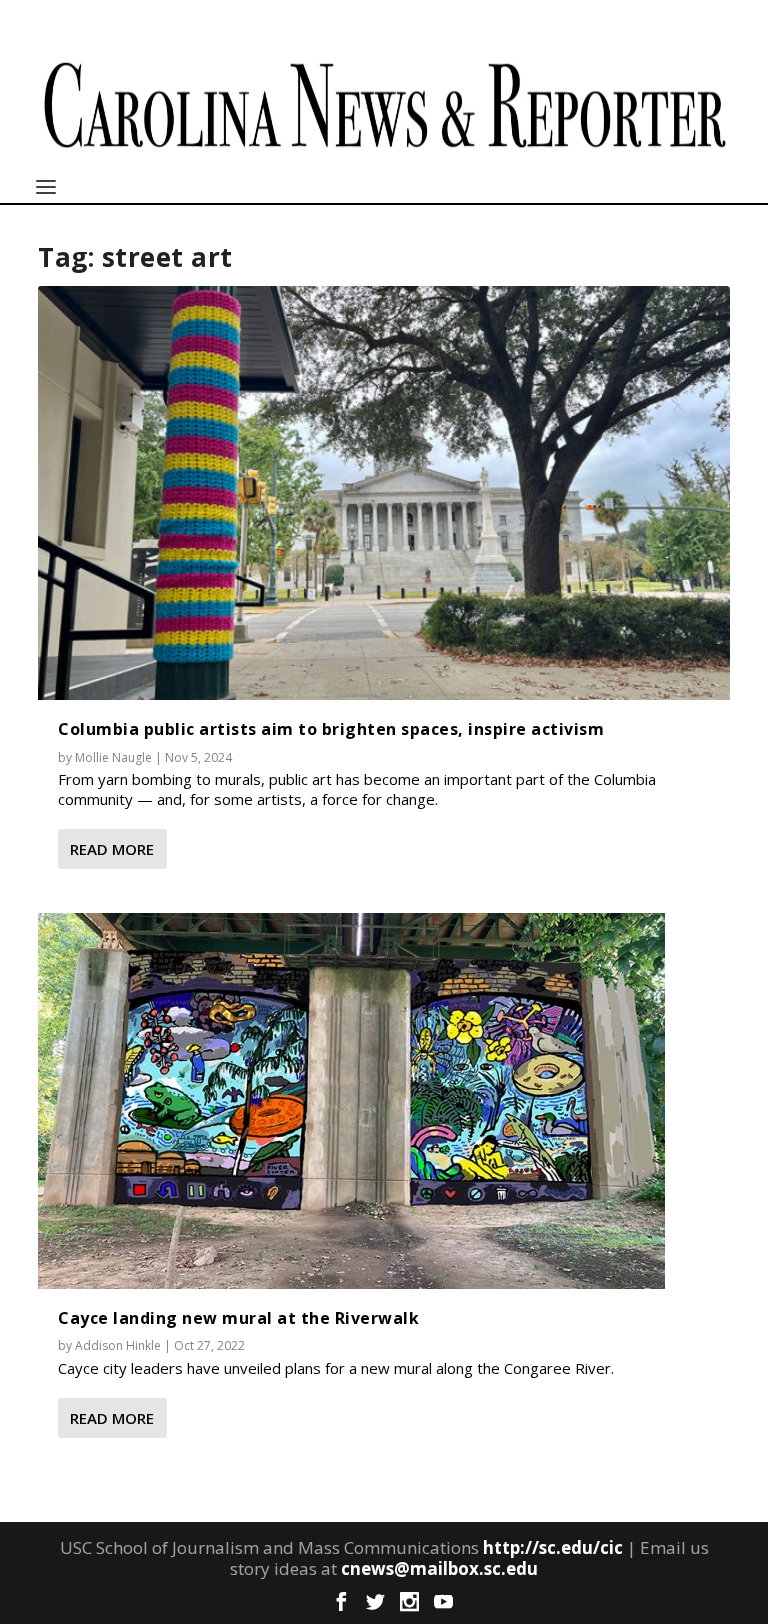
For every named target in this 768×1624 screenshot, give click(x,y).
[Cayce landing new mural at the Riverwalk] (351, 1101)
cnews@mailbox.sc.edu (439, 1568)
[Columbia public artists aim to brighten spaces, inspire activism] (383, 493)
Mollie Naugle (113, 757)
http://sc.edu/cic (553, 1547)
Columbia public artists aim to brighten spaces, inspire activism (331, 729)
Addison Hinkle (118, 1345)
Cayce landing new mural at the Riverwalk (238, 1318)
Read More (112, 849)
